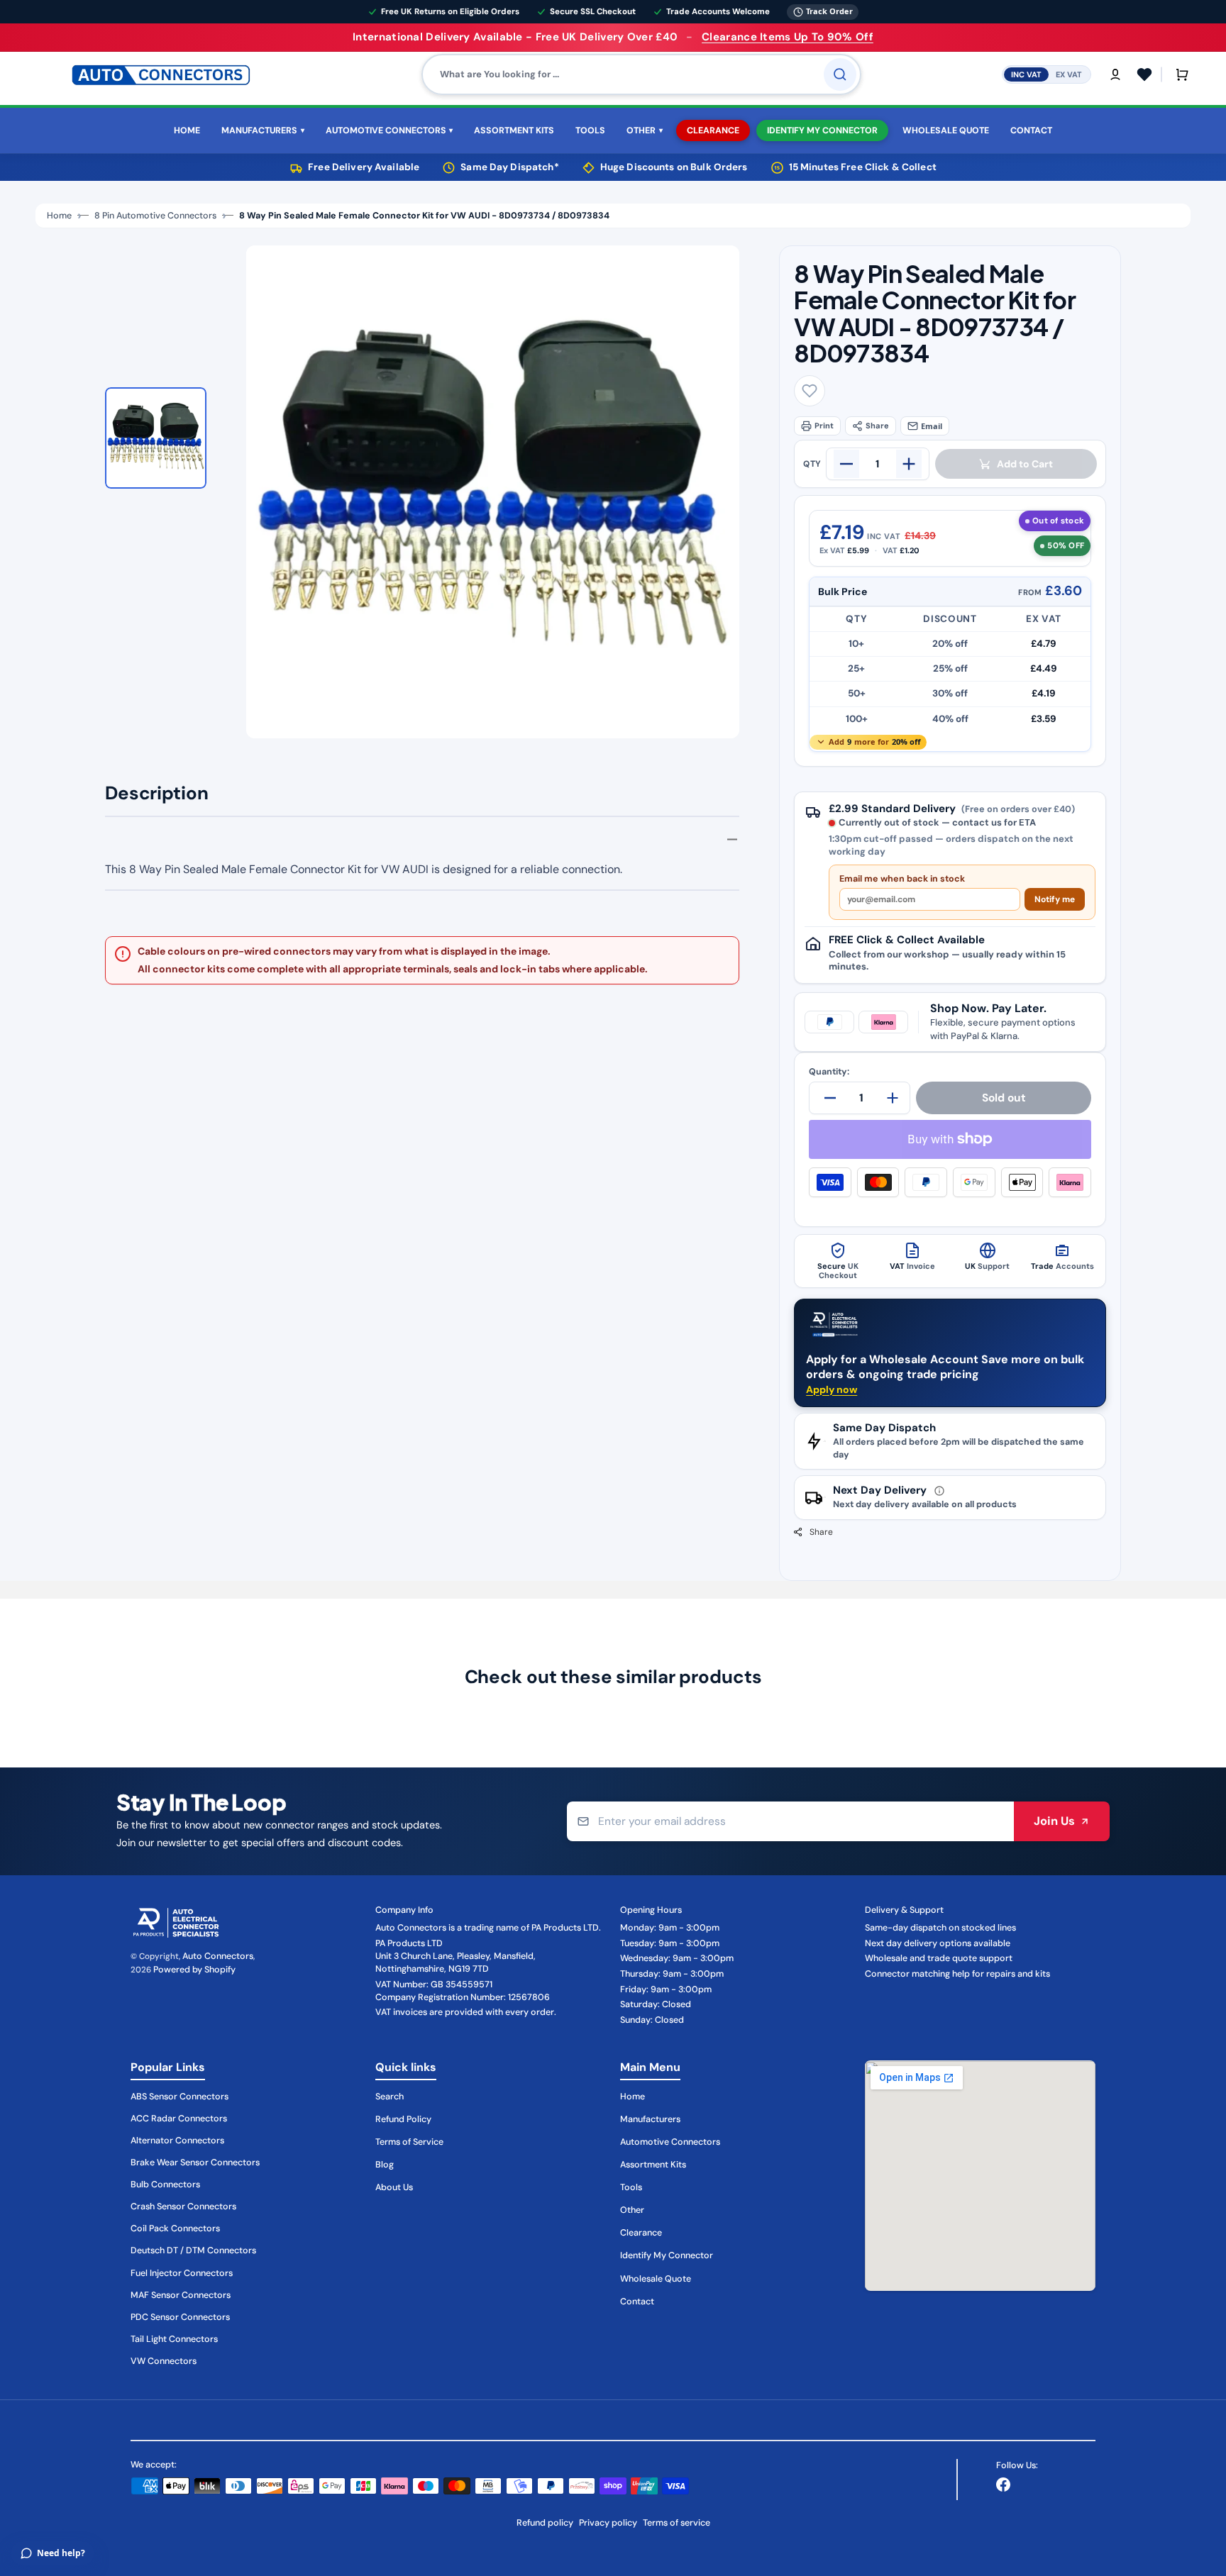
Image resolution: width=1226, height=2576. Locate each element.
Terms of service (676, 2523)
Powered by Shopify (194, 1970)
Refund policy (545, 2523)
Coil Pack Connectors (175, 2228)
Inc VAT (1026, 74)
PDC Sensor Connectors (180, 2317)
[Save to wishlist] (810, 391)
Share (877, 426)
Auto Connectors (218, 1956)
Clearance (641, 2233)
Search (390, 2097)
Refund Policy (403, 2119)
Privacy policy (608, 2523)
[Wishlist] (1144, 74)
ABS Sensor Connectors (180, 2097)
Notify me (1055, 899)
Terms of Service (409, 2142)
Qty (812, 464)
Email (932, 426)
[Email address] (790, 1822)
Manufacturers (650, 2119)
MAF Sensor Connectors (181, 2295)
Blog (385, 2165)
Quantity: (829, 1072)
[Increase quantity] (909, 464)
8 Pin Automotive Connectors (155, 216)
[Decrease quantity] (846, 464)
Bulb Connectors (165, 2184)
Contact (637, 2302)
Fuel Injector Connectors (182, 2273)
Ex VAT (1069, 74)
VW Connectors (164, 2361)
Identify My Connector (667, 2255)
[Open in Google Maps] (980, 2176)
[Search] (840, 74)
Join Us (1054, 1821)
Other (632, 2210)
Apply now (832, 1389)
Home (59, 216)
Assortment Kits (653, 2165)
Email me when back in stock (902, 879)
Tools (631, 2187)
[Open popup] (939, 1491)
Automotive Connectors (670, 2142)
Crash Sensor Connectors (183, 2206)
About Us (394, 2187)
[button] (1115, 74)
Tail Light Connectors (174, 2339)
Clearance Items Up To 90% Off (788, 37)
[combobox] (641, 74)
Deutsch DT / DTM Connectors (193, 2250)
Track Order (829, 11)
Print (824, 426)
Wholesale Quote (656, 2279)
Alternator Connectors (177, 2141)
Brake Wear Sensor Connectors (195, 2163)
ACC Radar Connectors (179, 2119)
